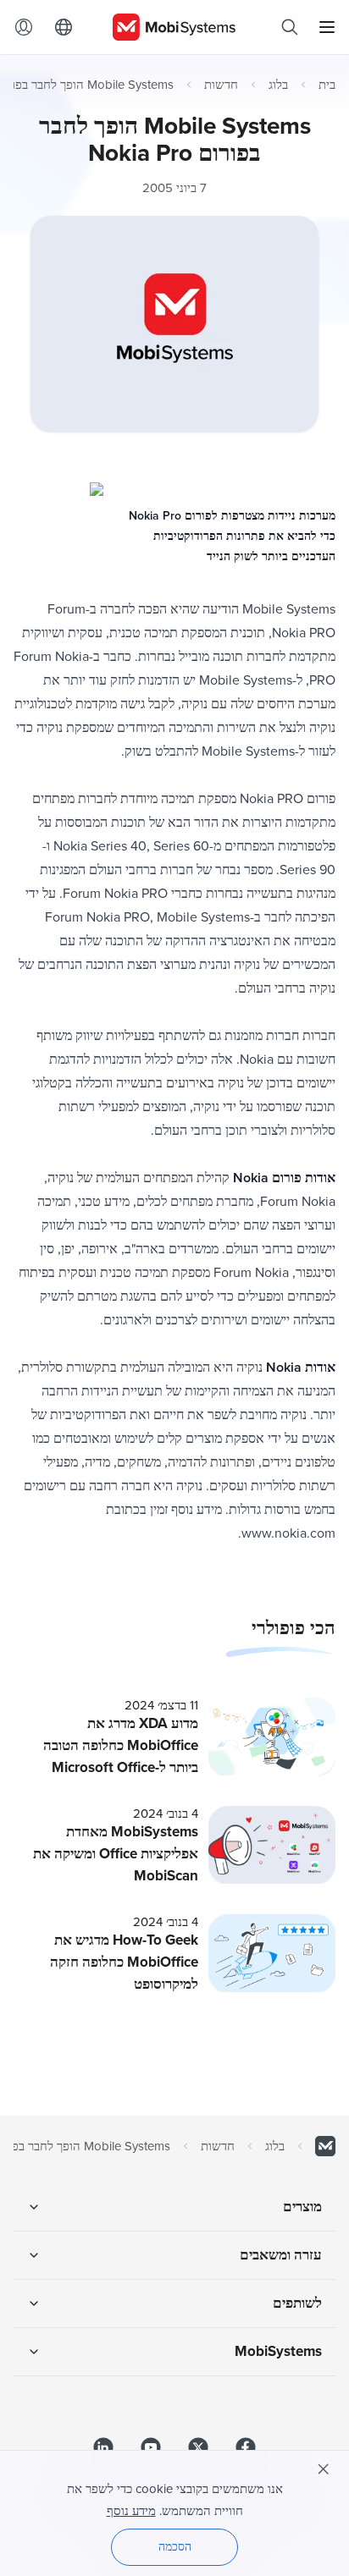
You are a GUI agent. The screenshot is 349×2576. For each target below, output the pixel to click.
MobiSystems (278, 2351)
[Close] (324, 2469)
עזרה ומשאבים (281, 2255)
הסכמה (175, 2547)
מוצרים (302, 2207)
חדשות (221, 85)
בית (327, 85)
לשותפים (297, 2303)
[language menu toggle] (59, 27)
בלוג (278, 85)
